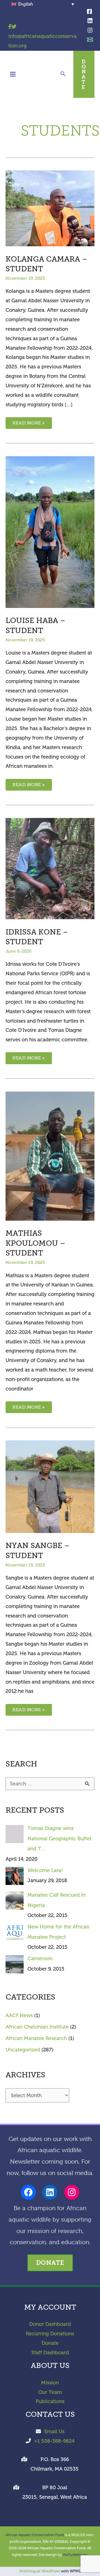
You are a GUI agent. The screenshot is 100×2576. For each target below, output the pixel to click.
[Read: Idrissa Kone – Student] (50, 868)
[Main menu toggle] (13, 74)
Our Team (50, 2392)
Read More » (29, 424)
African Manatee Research (36, 2038)
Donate (50, 2343)
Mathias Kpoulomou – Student (35, 1243)
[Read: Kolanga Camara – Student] (50, 208)
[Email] (90, 40)
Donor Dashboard (50, 2324)
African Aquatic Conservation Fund (35, 2535)
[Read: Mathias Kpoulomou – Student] (50, 1156)
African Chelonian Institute (37, 2027)
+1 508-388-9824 (54, 2441)
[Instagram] (90, 30)
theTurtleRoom (75, 2555)
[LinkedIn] (90, 21)
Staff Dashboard (50, 2353)
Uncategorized (23, 2050)
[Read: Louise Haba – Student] (50, 532)
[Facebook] (89, 11)
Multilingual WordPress (40, 2571)
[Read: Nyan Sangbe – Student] (50, 1486)
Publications (50, 2401)
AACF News (19, 2015)
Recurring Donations (50, 2334)
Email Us (54, 2432)
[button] (63, 75)
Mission (50, 2383)
